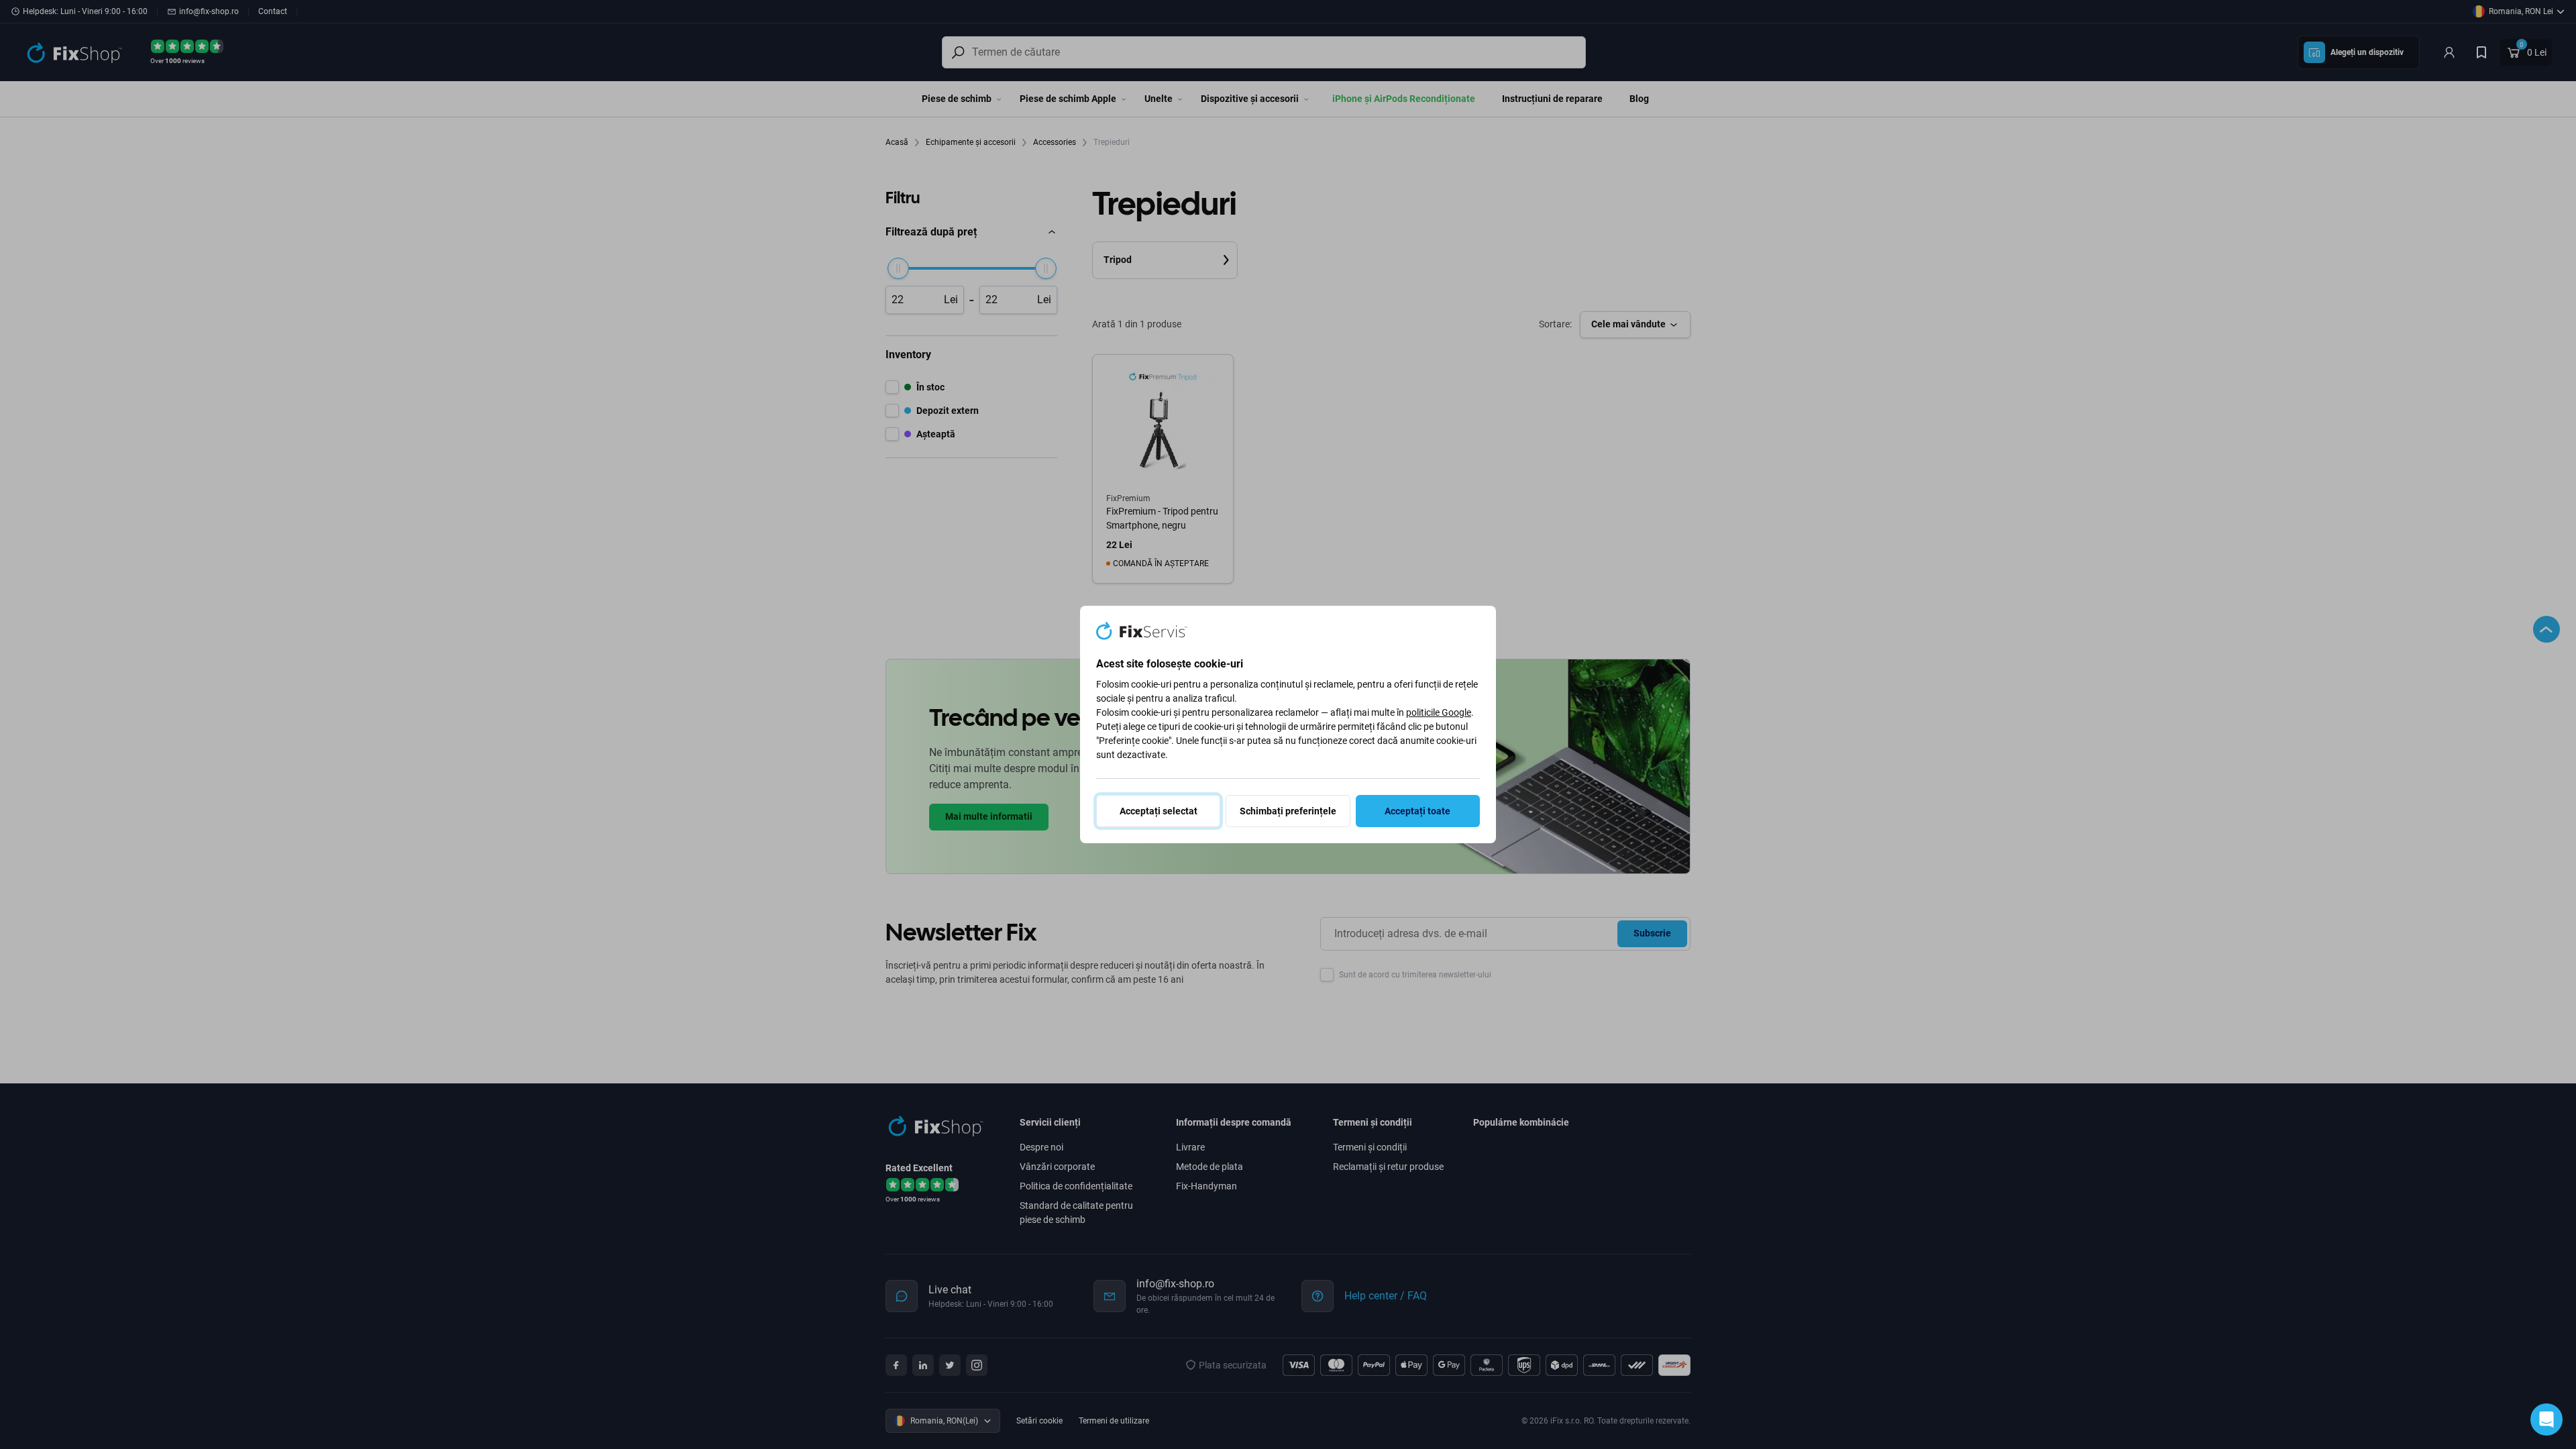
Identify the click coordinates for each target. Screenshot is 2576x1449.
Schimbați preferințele (1288, 811)
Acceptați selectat (1159, 811)
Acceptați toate (1417, 811)
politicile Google (1439, 712)
